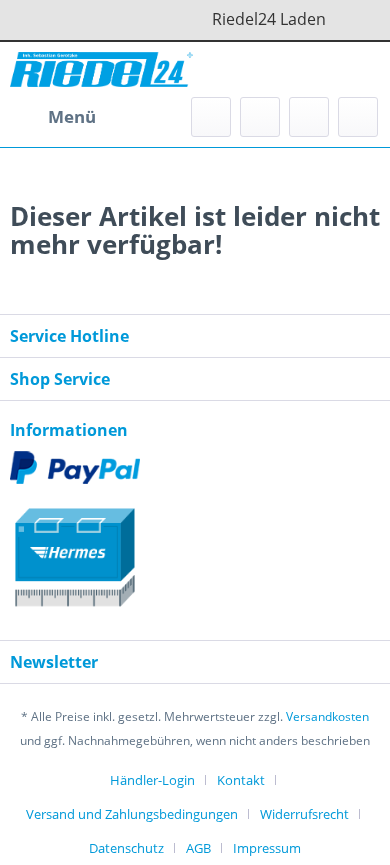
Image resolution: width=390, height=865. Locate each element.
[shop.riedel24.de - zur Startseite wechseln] (101, 69)
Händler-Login (152, 780)
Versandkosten (327, 716)
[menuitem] (53, 117)
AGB (198, 848)
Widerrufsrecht (304, 814)
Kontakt (241, 780)
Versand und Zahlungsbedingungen (132, 814)
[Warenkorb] (358, 117)
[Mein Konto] (309, 117)
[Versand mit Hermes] (195, 549)
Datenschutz (126, 848)
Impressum (267, 848)
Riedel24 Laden (302, 19)
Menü (72, 116)
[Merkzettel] (260, 117)
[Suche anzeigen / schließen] (211, 117)
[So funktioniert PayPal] (195, 467)
